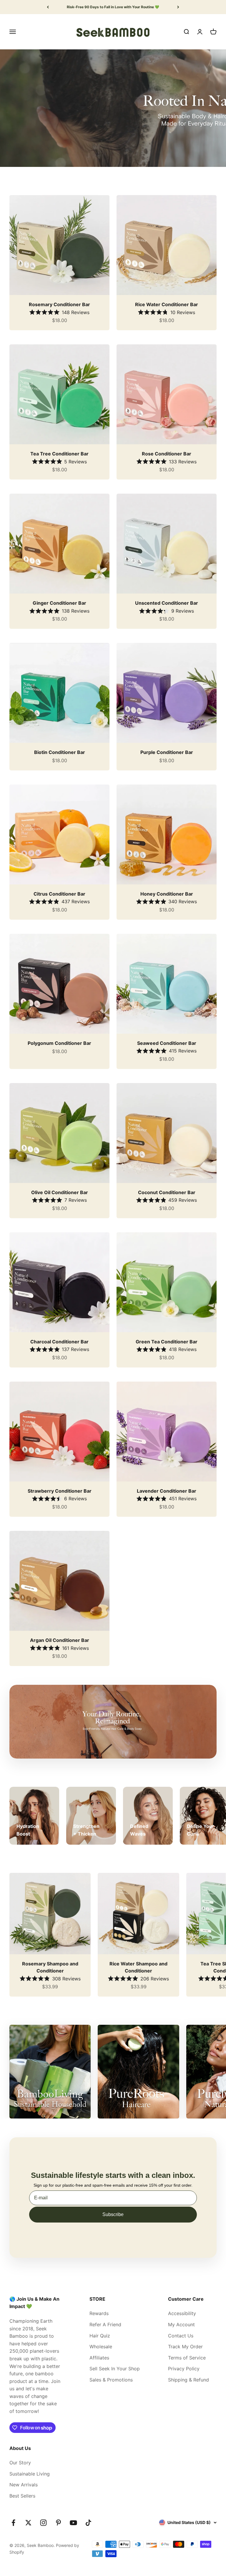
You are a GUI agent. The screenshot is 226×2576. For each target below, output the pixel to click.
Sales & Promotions (111, 2380)
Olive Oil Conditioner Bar (60, 1192)
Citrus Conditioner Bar (59, 894)
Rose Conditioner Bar (167, 454)
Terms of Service (187, 2358)
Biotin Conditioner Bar (60, 752)
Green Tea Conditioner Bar (167, 1342)
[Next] (178, 7)
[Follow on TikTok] (88, 2523)
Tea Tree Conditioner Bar (59, 454)
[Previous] (48, 7)
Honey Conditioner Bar (167, 894)
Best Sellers (22, 2496)
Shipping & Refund (188, 2380)
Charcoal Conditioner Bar (59, 1342)
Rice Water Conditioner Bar (167, 304)
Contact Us (181, 2336)
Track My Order (185, 2347)
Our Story (20, 2463)
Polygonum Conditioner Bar (59, 1043)
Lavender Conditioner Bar (167, 1491)
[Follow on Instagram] (43, 2523)
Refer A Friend (105, 2324)
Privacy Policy (184, 2369)
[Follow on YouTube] (73, 2523)
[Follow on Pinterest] (58, 2523)
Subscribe (113, 2214)
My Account (181, 2324)
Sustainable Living (30, 2474)
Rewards (99, 2313)
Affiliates (99, 2358)
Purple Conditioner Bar (167, 752)
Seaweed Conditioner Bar (167, 1043)
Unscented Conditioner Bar (167, 603)
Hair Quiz (100, 2336)
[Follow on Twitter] (28, 2523)
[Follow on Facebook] (13, 2523)
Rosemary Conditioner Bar (59, 304)
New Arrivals (24, 2485)
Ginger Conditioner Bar (59, 603)
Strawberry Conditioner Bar (60, 1491)
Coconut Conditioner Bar (167, 1192)
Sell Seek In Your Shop (115, 2369)
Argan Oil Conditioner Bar (60, 1640)
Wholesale (101, 2347)
